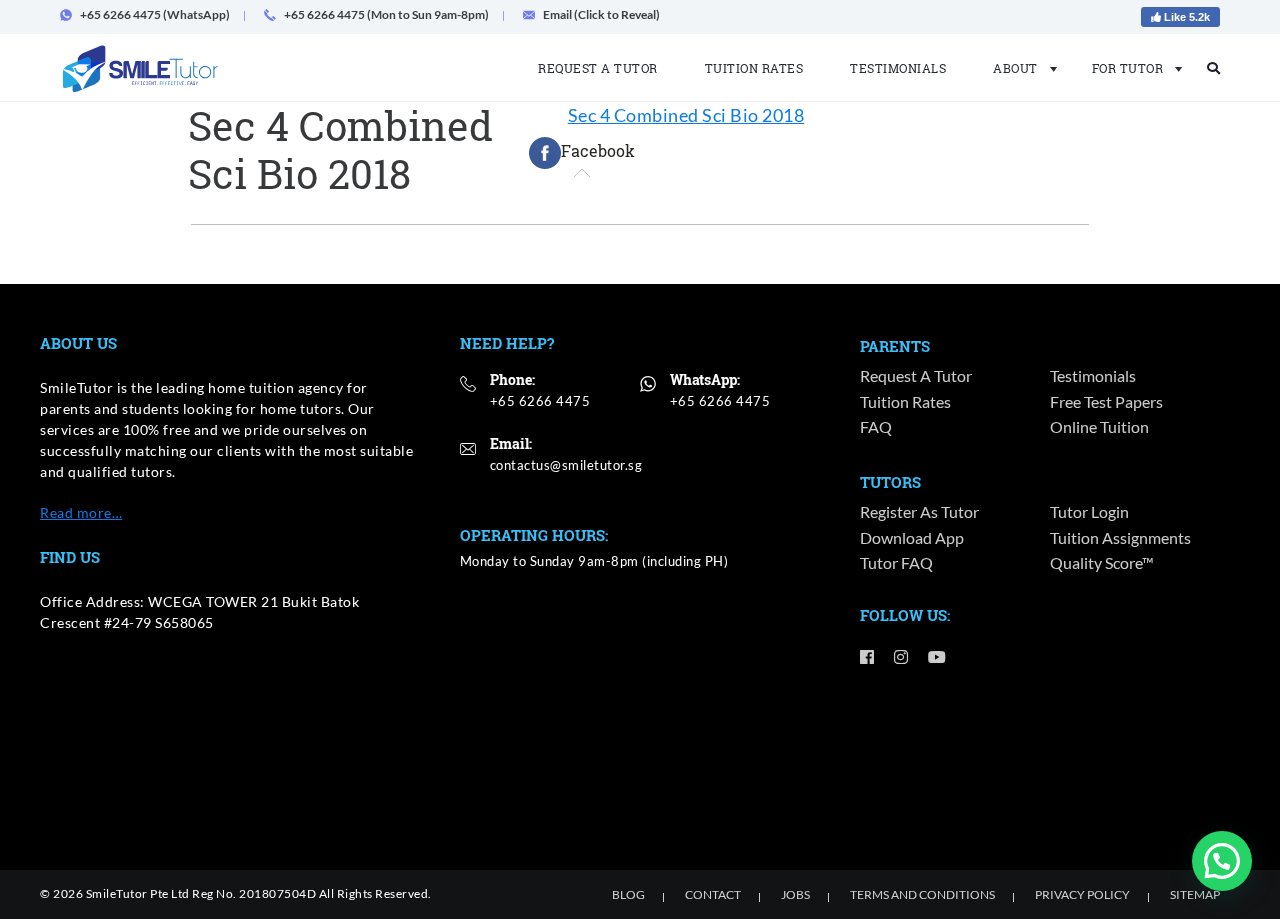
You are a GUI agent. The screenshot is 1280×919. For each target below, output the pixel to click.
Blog (628, 894)
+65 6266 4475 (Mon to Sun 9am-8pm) (386, 14)
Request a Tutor (598, 68)
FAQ (876, 426)
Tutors (890, 482)
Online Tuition (1099, 426)
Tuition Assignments (1120, 537)
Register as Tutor (919, 511)
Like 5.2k (1185, 17)
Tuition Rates (754, 68)
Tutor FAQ (896, 562)
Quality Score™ (1102, 562)
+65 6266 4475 (540, 401)
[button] (1222, 861)
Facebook (598, 150)
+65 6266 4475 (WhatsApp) (155, 14)
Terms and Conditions (922, 894)
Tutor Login (1089, 511)
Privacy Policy (1082, 894)
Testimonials (898, 68)
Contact (713, 894)
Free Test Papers (1106, 401)
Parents (895, 346)
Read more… (81, 512)
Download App (912, 537)
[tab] (582, 153)
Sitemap (1195, 894)
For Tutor (1128, 68)
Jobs (795, 894)
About (1015, 68)
